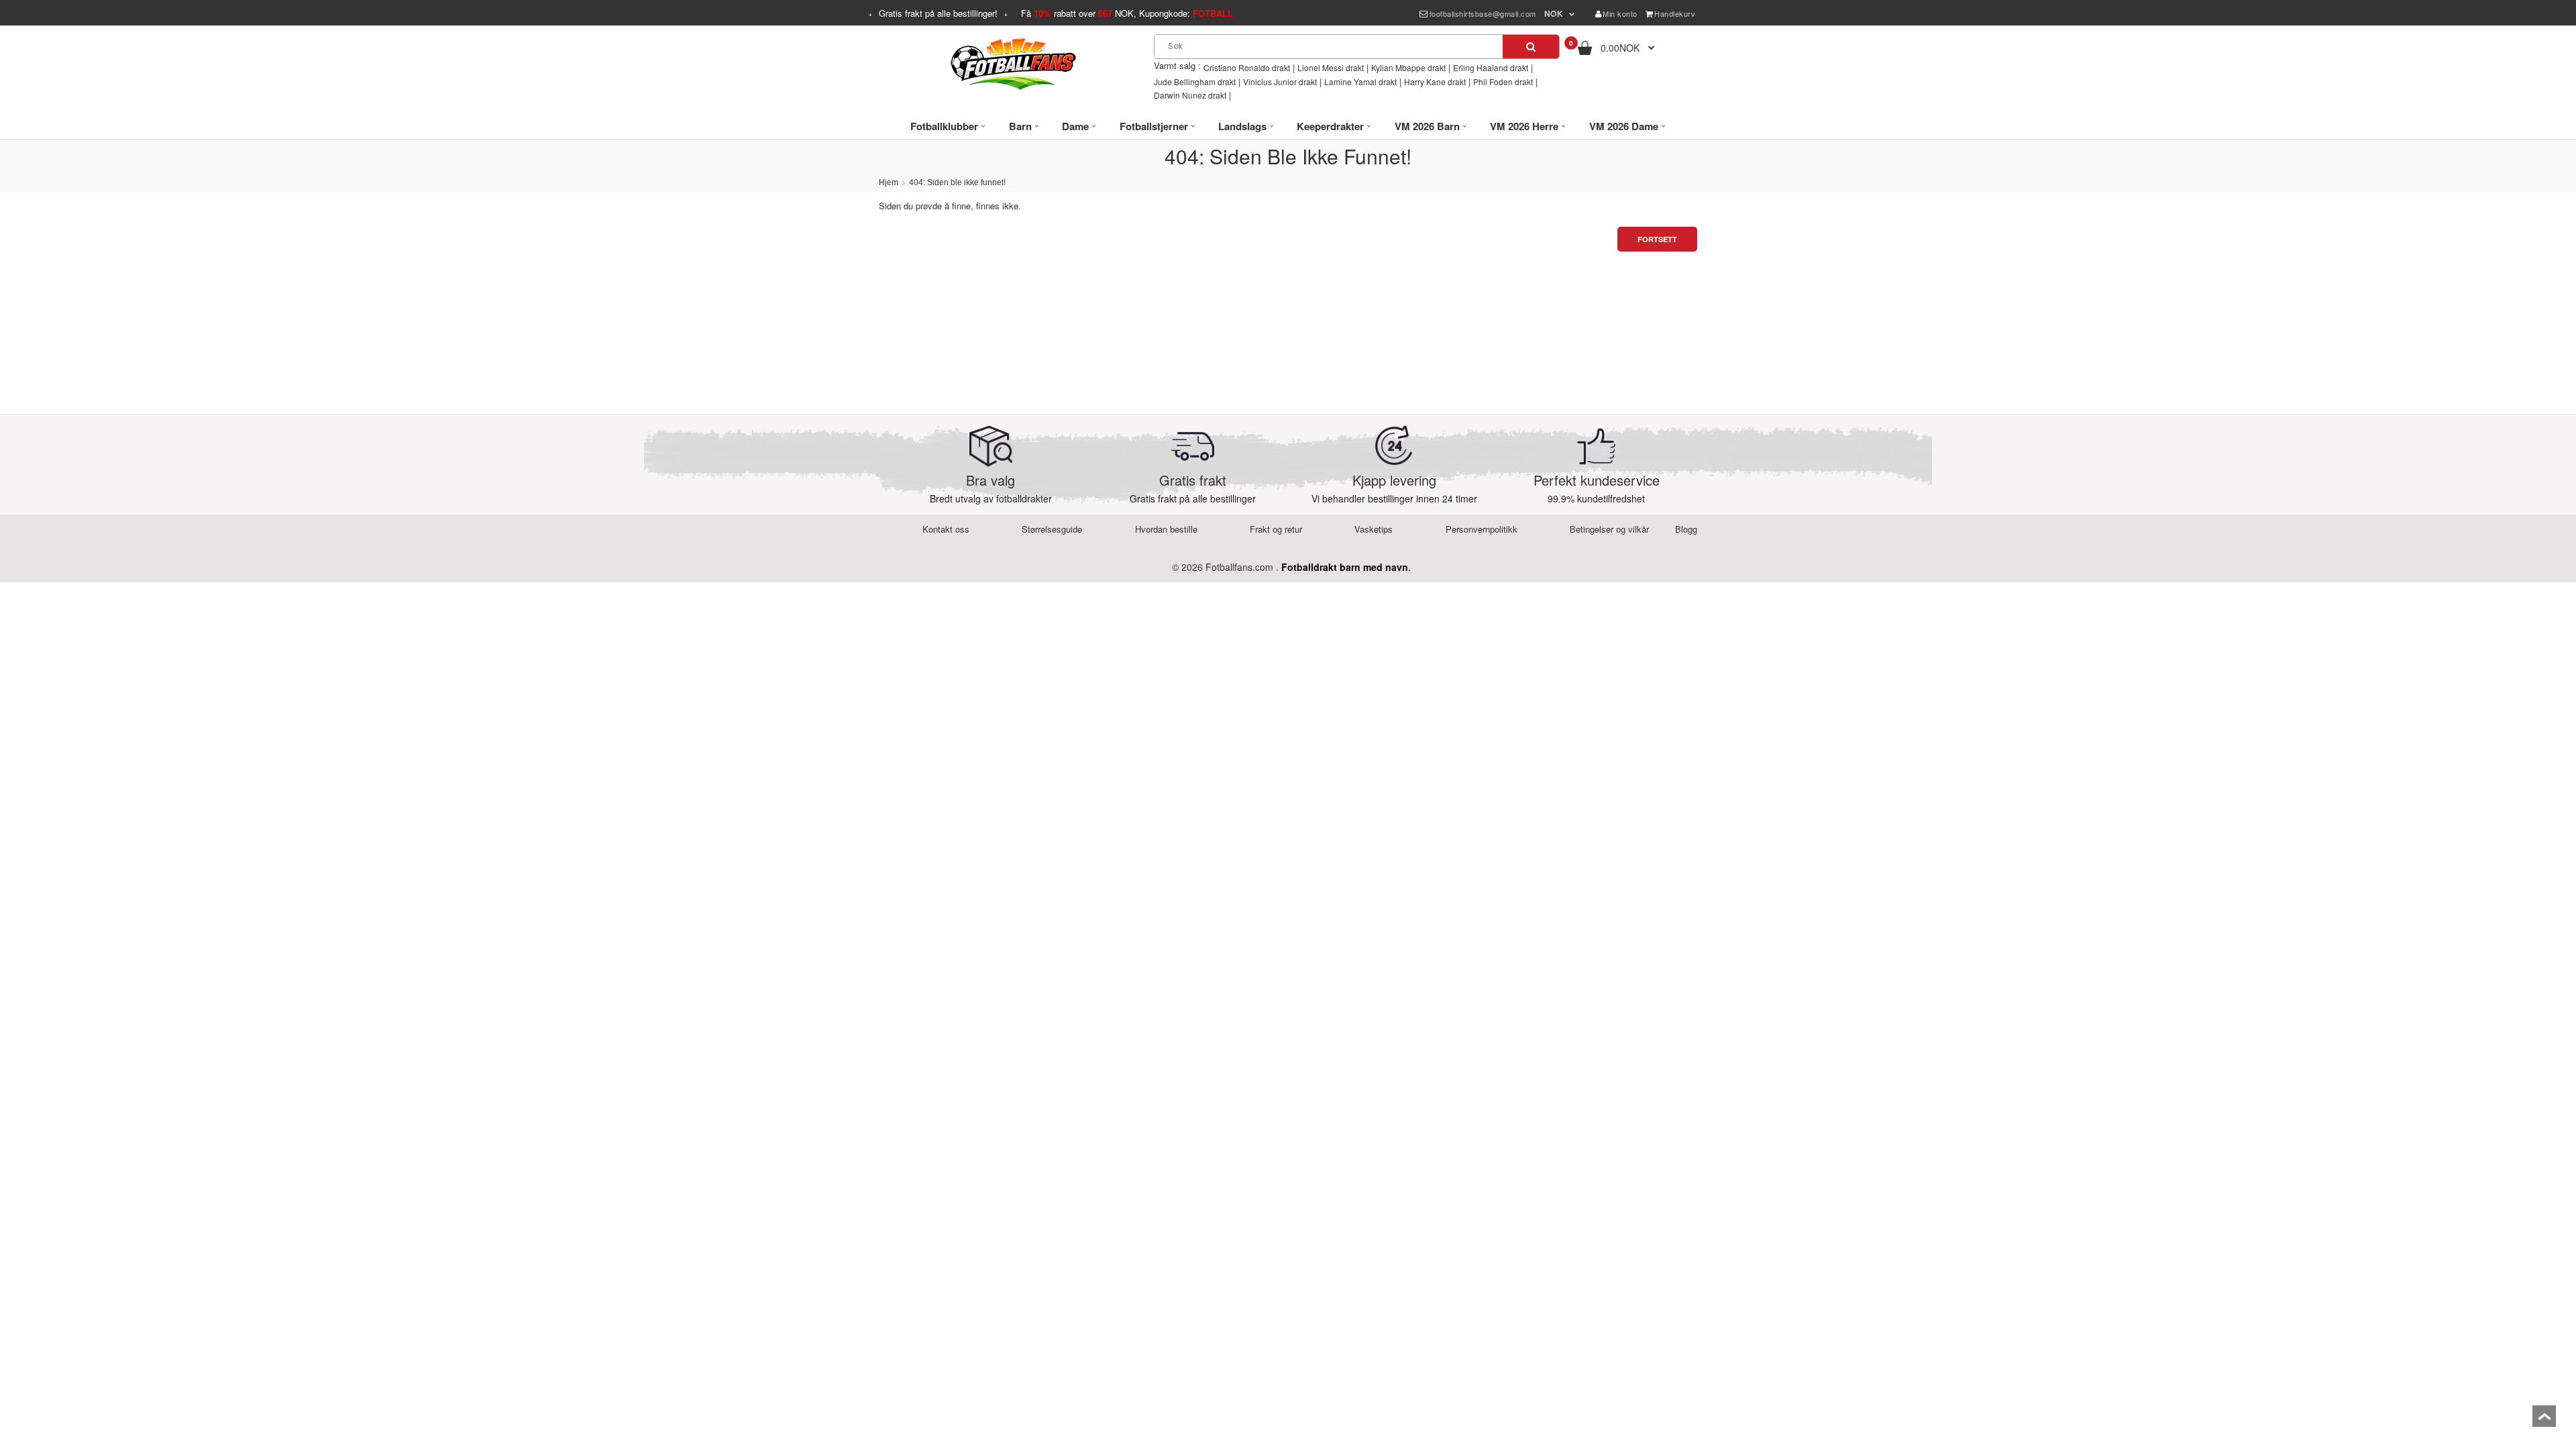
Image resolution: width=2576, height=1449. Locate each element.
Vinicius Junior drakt (1280, 82)
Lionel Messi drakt (1331, 67)
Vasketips (1374, 529)
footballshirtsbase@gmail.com (1483, 13)
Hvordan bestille (1166, 529)
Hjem (889, 182)
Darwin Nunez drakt (1190, 95)
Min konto (1620, 13)
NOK (1554, 13)
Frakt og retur (1276, 529)
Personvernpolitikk (1482, 529)
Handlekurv (1675, 13)
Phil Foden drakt (1503, 82)
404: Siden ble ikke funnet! (957, 182)
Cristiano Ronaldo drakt (1247, 67)
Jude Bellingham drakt (1195, 82)
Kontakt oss (946, 529)
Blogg (1686, 529)
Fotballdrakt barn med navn (1345, 567)
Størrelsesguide (1052, 529)
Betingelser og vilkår (1609, 529)
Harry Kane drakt (1435, 82)
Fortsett (1657, 239)
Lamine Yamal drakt (1360, 82)
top (2544, 1420)
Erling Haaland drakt (1491, 67)
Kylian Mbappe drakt (1408, 67)
